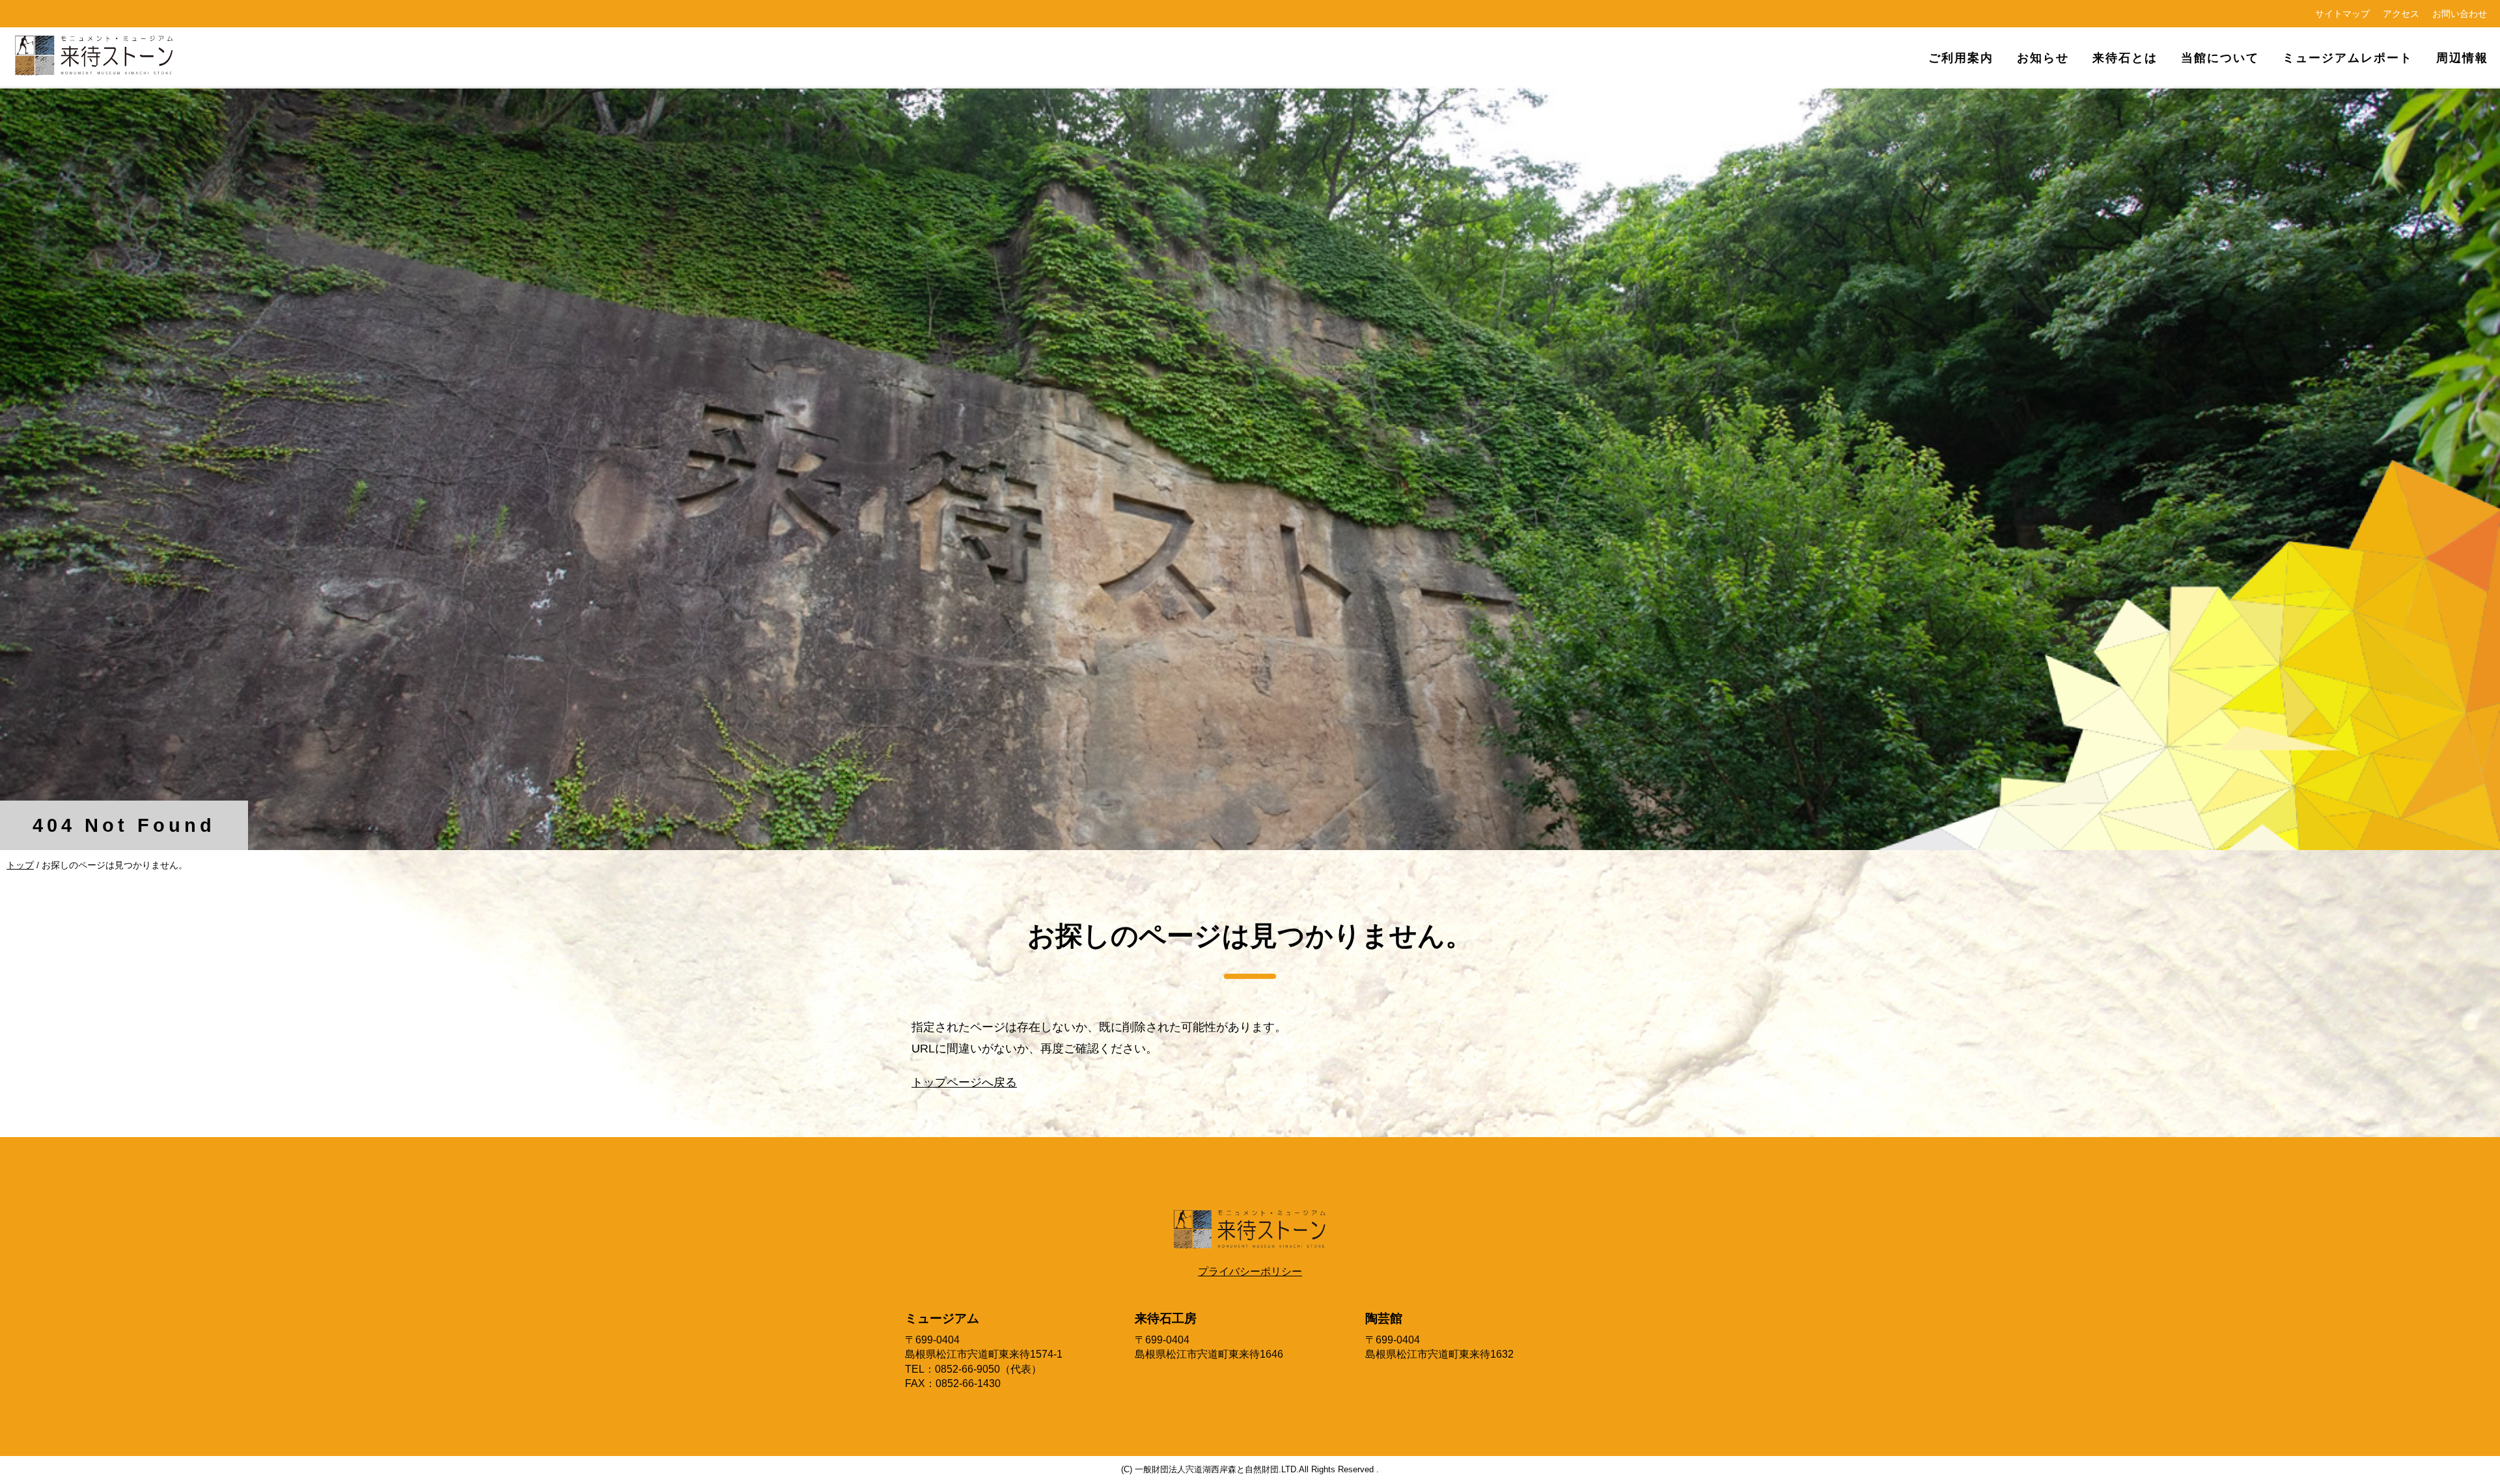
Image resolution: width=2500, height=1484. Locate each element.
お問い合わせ (2460, 14)
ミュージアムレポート (2348, 58)
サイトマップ (2342, 14)
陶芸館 (1384, 1318)
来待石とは (2125, 58)
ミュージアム (942, 1318)
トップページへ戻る (964, 1082)
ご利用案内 (1961, 58)
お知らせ (2043, 58)
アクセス (2401, 14)
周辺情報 (2462, 58)
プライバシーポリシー (1250, 1271)
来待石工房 (1166, 1318)
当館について (2220, 58)
